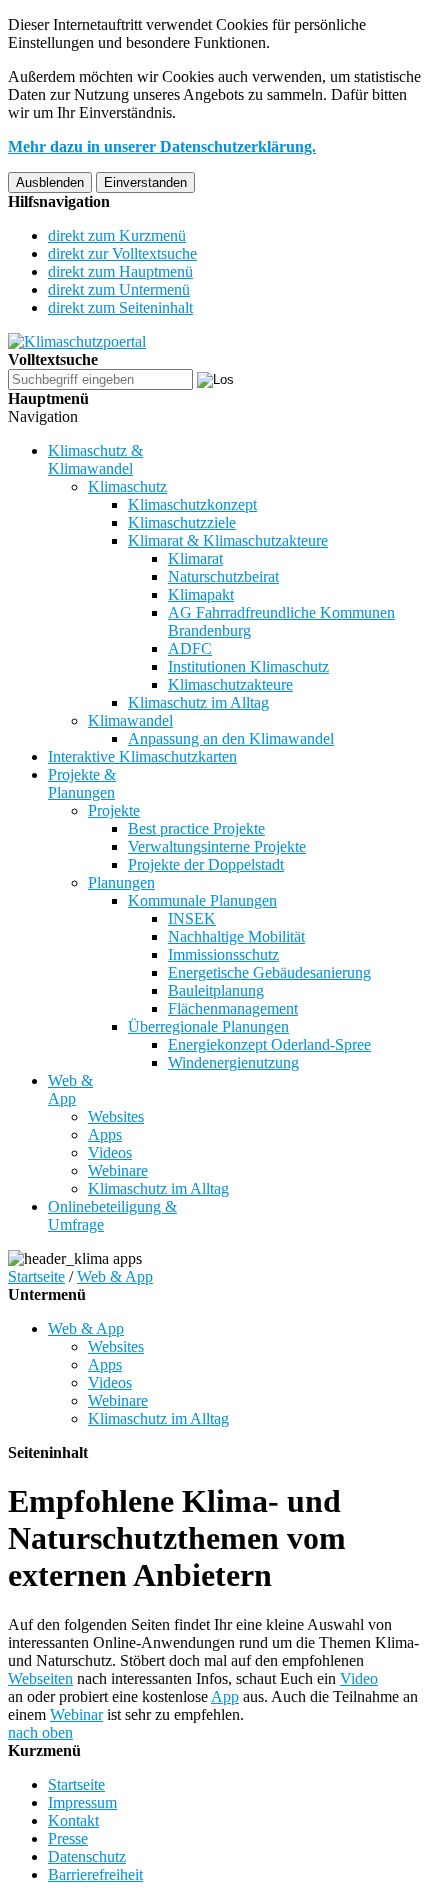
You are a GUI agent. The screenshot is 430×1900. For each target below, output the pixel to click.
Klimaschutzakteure (230, 684)
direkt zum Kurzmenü (117, 235)
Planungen (121, 882)
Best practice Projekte (196, 828)
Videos (110, 1152)
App (225, 1696)
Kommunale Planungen (202, 900)
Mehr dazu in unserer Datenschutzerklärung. (162, 146)
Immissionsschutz (223, 954)
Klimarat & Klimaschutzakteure (228, 540)
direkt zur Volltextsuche (122, 253)
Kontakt (73, 1820)
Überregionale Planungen (208, 1026)
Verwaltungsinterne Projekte (217, 846)
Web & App (70, 1089)
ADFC (190, 648)
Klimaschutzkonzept (192, 504)
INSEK (192, 918)
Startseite (36, 1276)
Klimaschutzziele (182, 522)
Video (359, 1678)
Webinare (118, 1170)
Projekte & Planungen (82, 783)
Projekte (114, 810)
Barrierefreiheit (95, 1874)
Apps (105, 1134)
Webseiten (40, 1678)
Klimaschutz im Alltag (198, 702)
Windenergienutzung (233, 1062)
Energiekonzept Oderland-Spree (269, 1044)
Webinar (76, 1714)
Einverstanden (145, 182)
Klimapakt (201, 594)
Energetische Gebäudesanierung (269, 972)
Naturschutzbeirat (223, 576)
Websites (116, 1116)
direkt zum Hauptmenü (120, 271)
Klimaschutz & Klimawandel (95, 459)
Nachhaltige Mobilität (236, 936)
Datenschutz (87, 1856)
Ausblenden (50, 182)
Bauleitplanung (216, 990)
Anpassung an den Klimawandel (231, 738)
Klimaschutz (127, 486)
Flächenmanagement (233, 1008)
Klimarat (195, 558)
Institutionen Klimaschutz (248, 666)
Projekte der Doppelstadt (206, 864)
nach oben (40, 1732)
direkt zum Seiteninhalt (120, 307)
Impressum (82, 1802)
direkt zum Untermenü (119, 289)
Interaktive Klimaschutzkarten (142, 756)
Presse (68, 1838)
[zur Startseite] (77, 341)
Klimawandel (130, 720)
